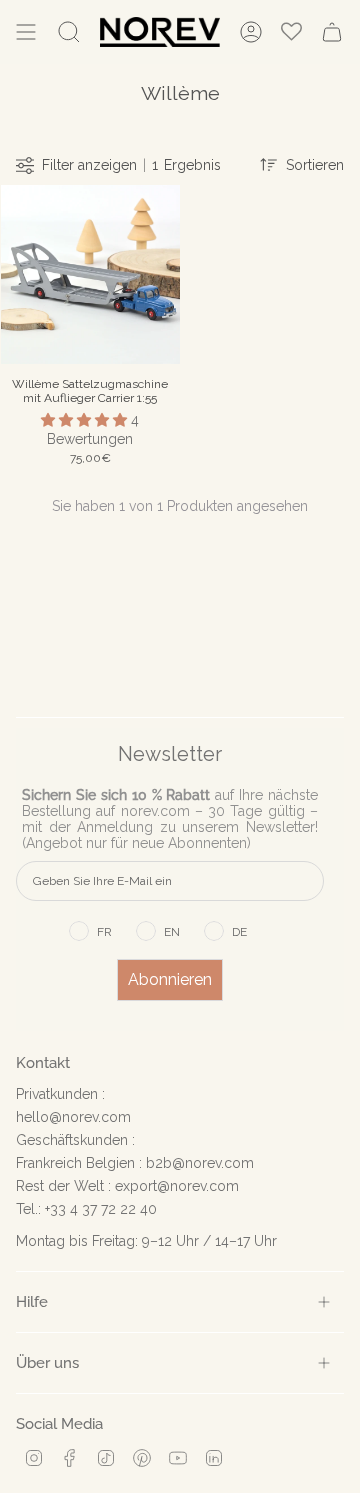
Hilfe (32, 1301)
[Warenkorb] (332, 32)
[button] (86, 420)
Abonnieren (170, 979)
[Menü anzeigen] (26, 32)
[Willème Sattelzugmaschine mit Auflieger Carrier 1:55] (90, 274)
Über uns (47, 1362)
